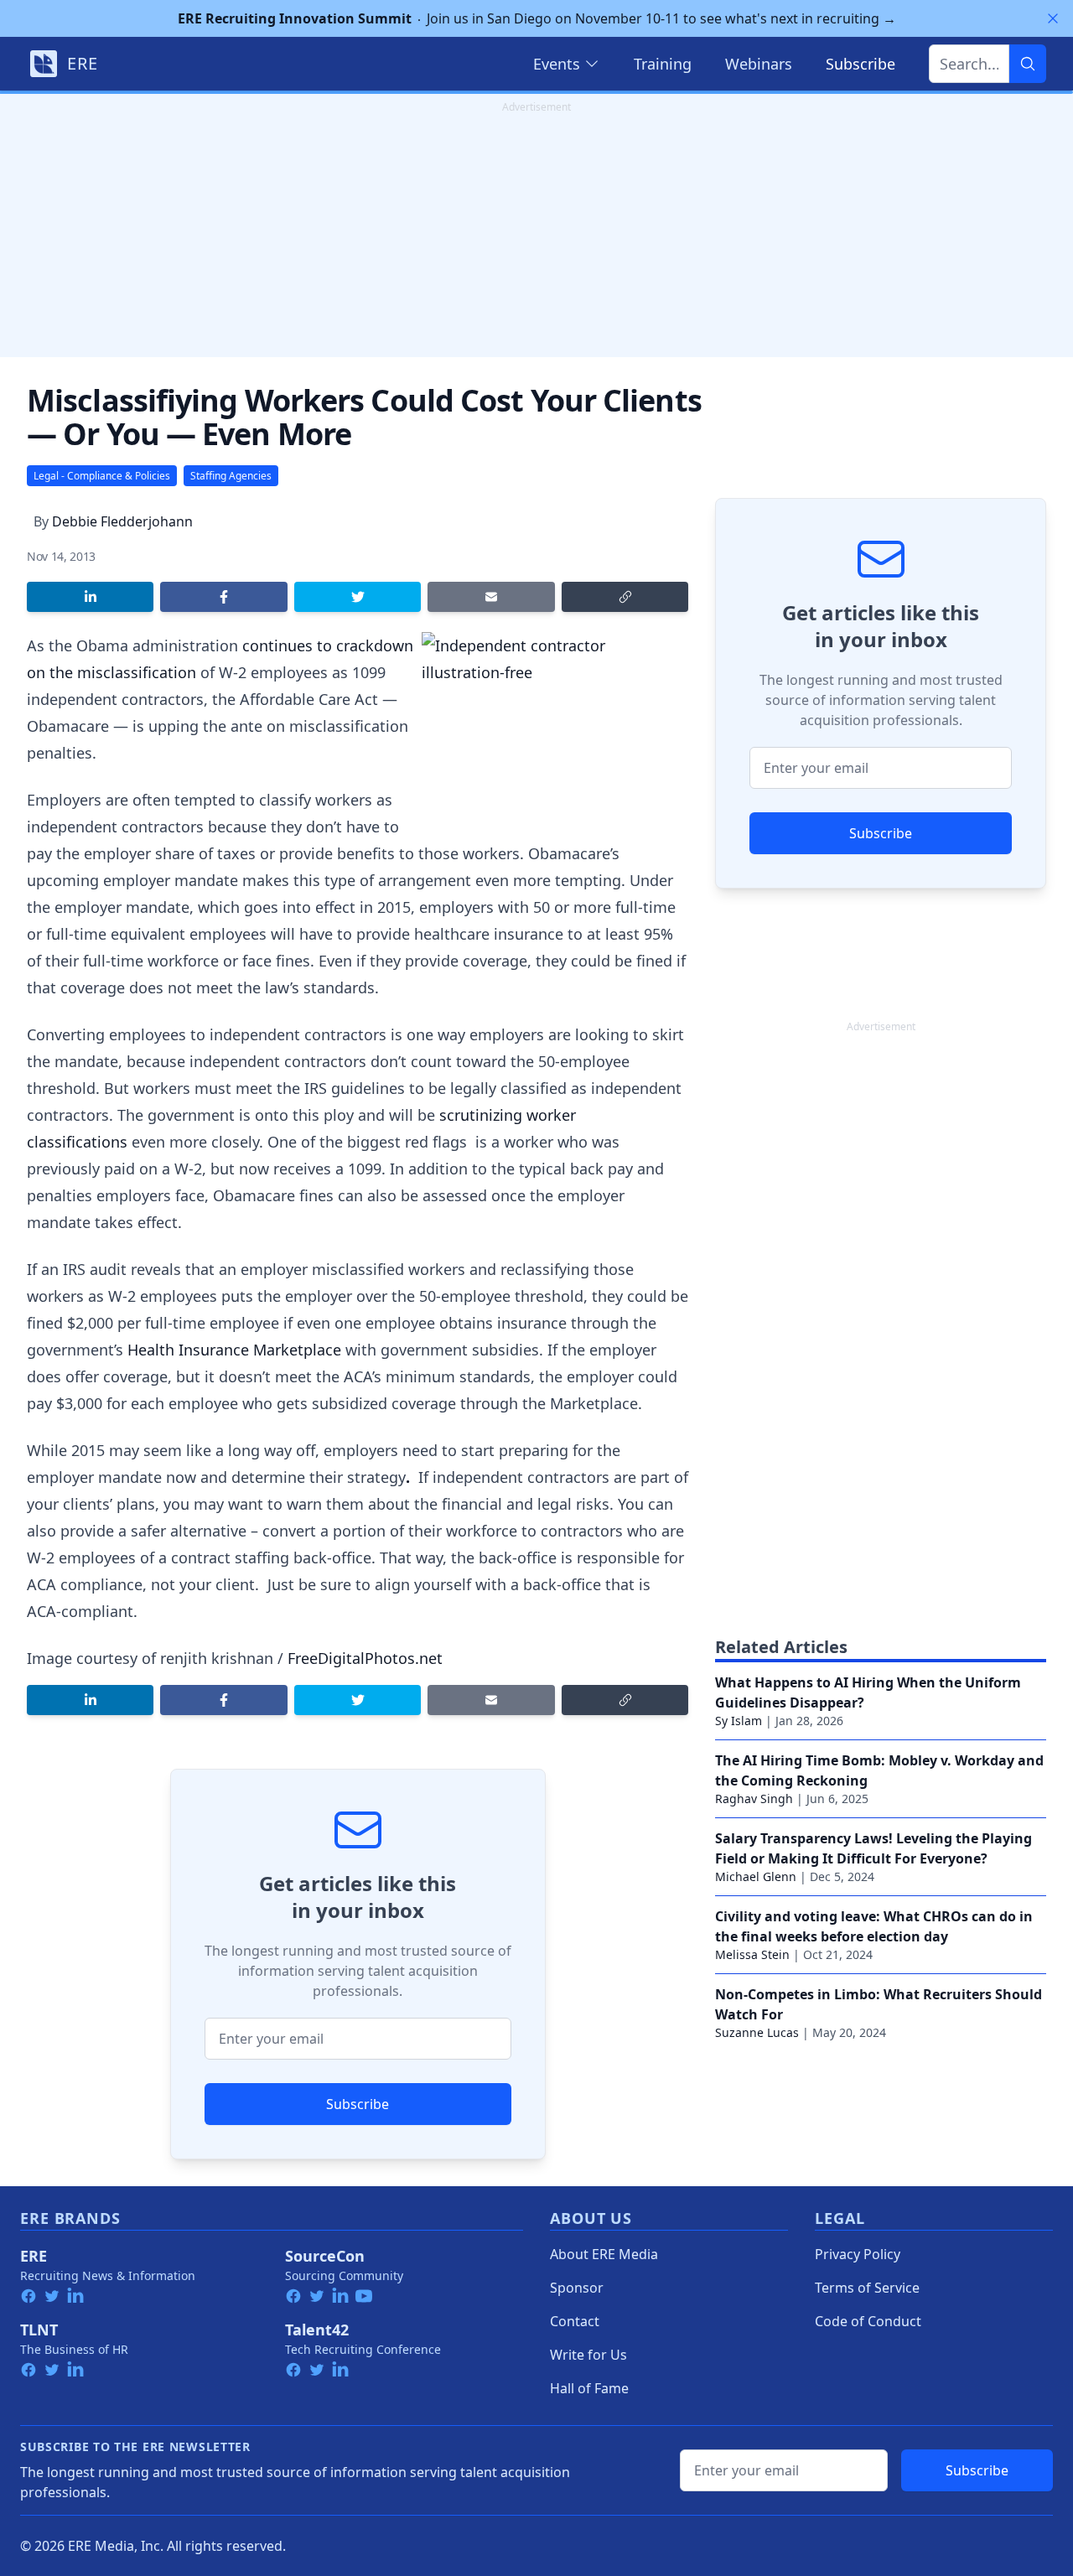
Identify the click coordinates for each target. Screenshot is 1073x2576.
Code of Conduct (868, 2321)
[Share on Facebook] (223, 597)
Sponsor (577, 2288)
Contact (575, 2321)
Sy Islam (739, 1721)
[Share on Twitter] (358, 597)
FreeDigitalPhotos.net (365, 1658)
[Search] (1028, 64)
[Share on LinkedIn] (90, 597)
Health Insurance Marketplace (234, 1350)
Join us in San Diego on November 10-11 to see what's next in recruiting (537, 18)
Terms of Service (867, 2288)
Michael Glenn (756, 1876)
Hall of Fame (589, 2388)
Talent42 (317, 2330)
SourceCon (325, 2256)
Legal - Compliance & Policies (102, 476)
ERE (34, 2256)
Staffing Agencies (231, 476)
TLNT (39, 2330)
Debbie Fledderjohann (122, 521)
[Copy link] (625, 597)
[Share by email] (491, 597)
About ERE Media (604, 2254)
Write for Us (588, 2355)
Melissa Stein (752, 1954)
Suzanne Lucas (757, 2032)
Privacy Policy (858, 2254)
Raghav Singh (754, 1799)
